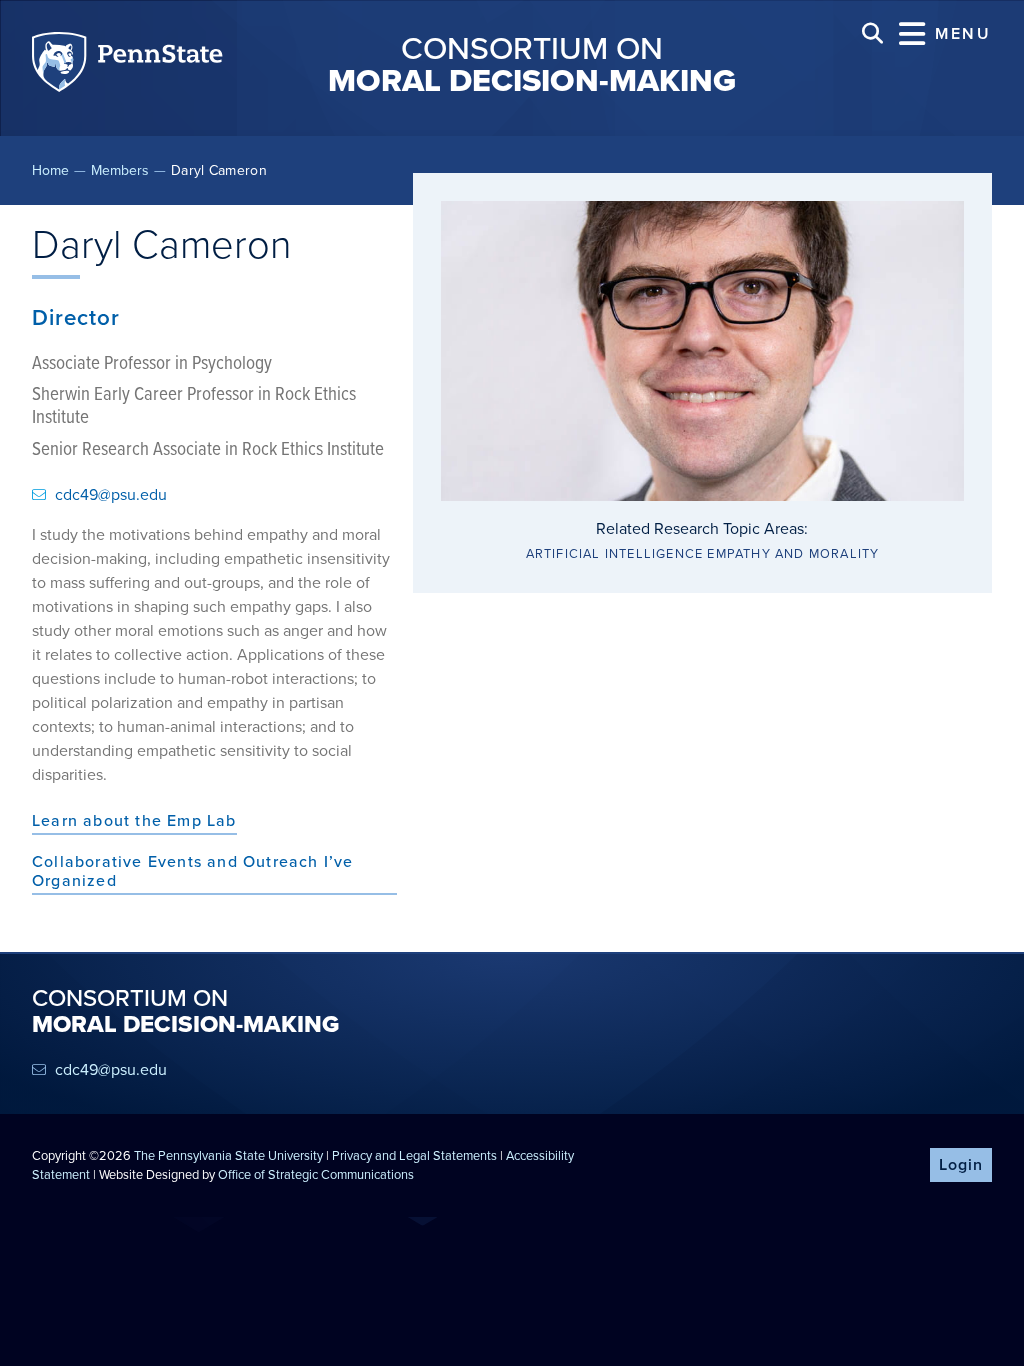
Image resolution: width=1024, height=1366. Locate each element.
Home (50, 170)
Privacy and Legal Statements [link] (414, 1155)
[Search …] (872, 33)
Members (120, 170)
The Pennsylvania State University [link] (228, 1155)
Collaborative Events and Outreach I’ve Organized (193, 872)
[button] (945, 33)
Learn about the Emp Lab (134, 821)
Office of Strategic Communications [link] (316, 1174)
